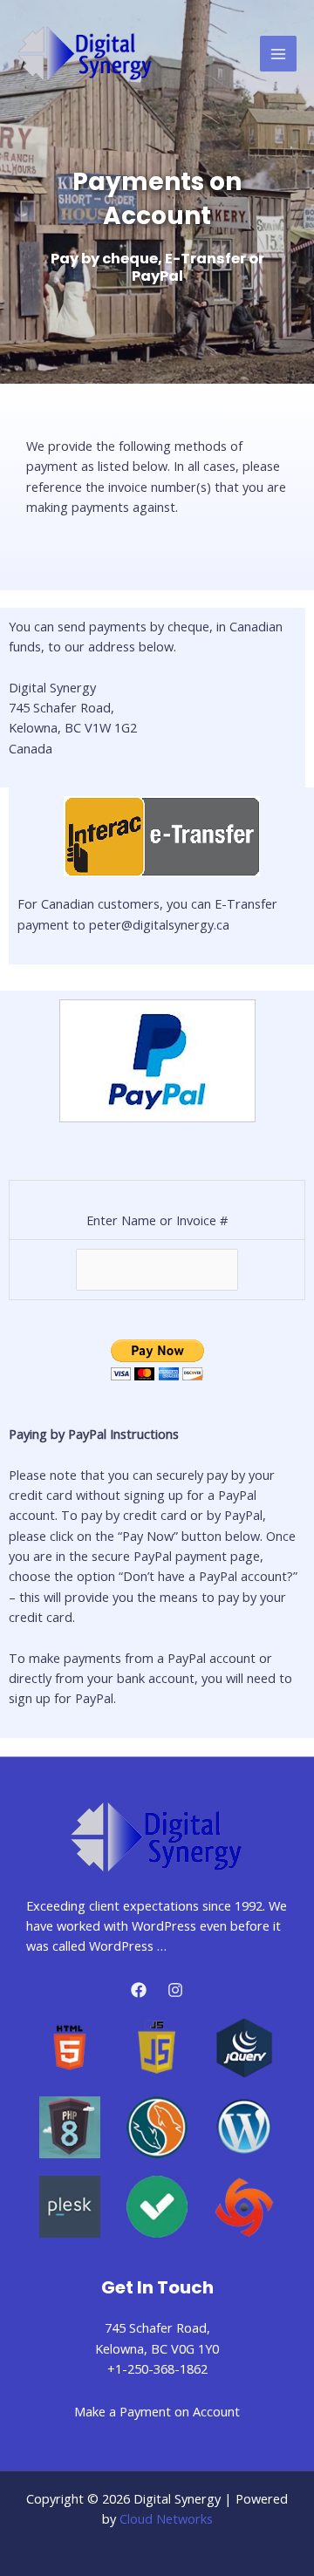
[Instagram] (175, 1990)
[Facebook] (139, 1990)
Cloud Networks (166, 2518)
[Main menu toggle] (278, 54)
